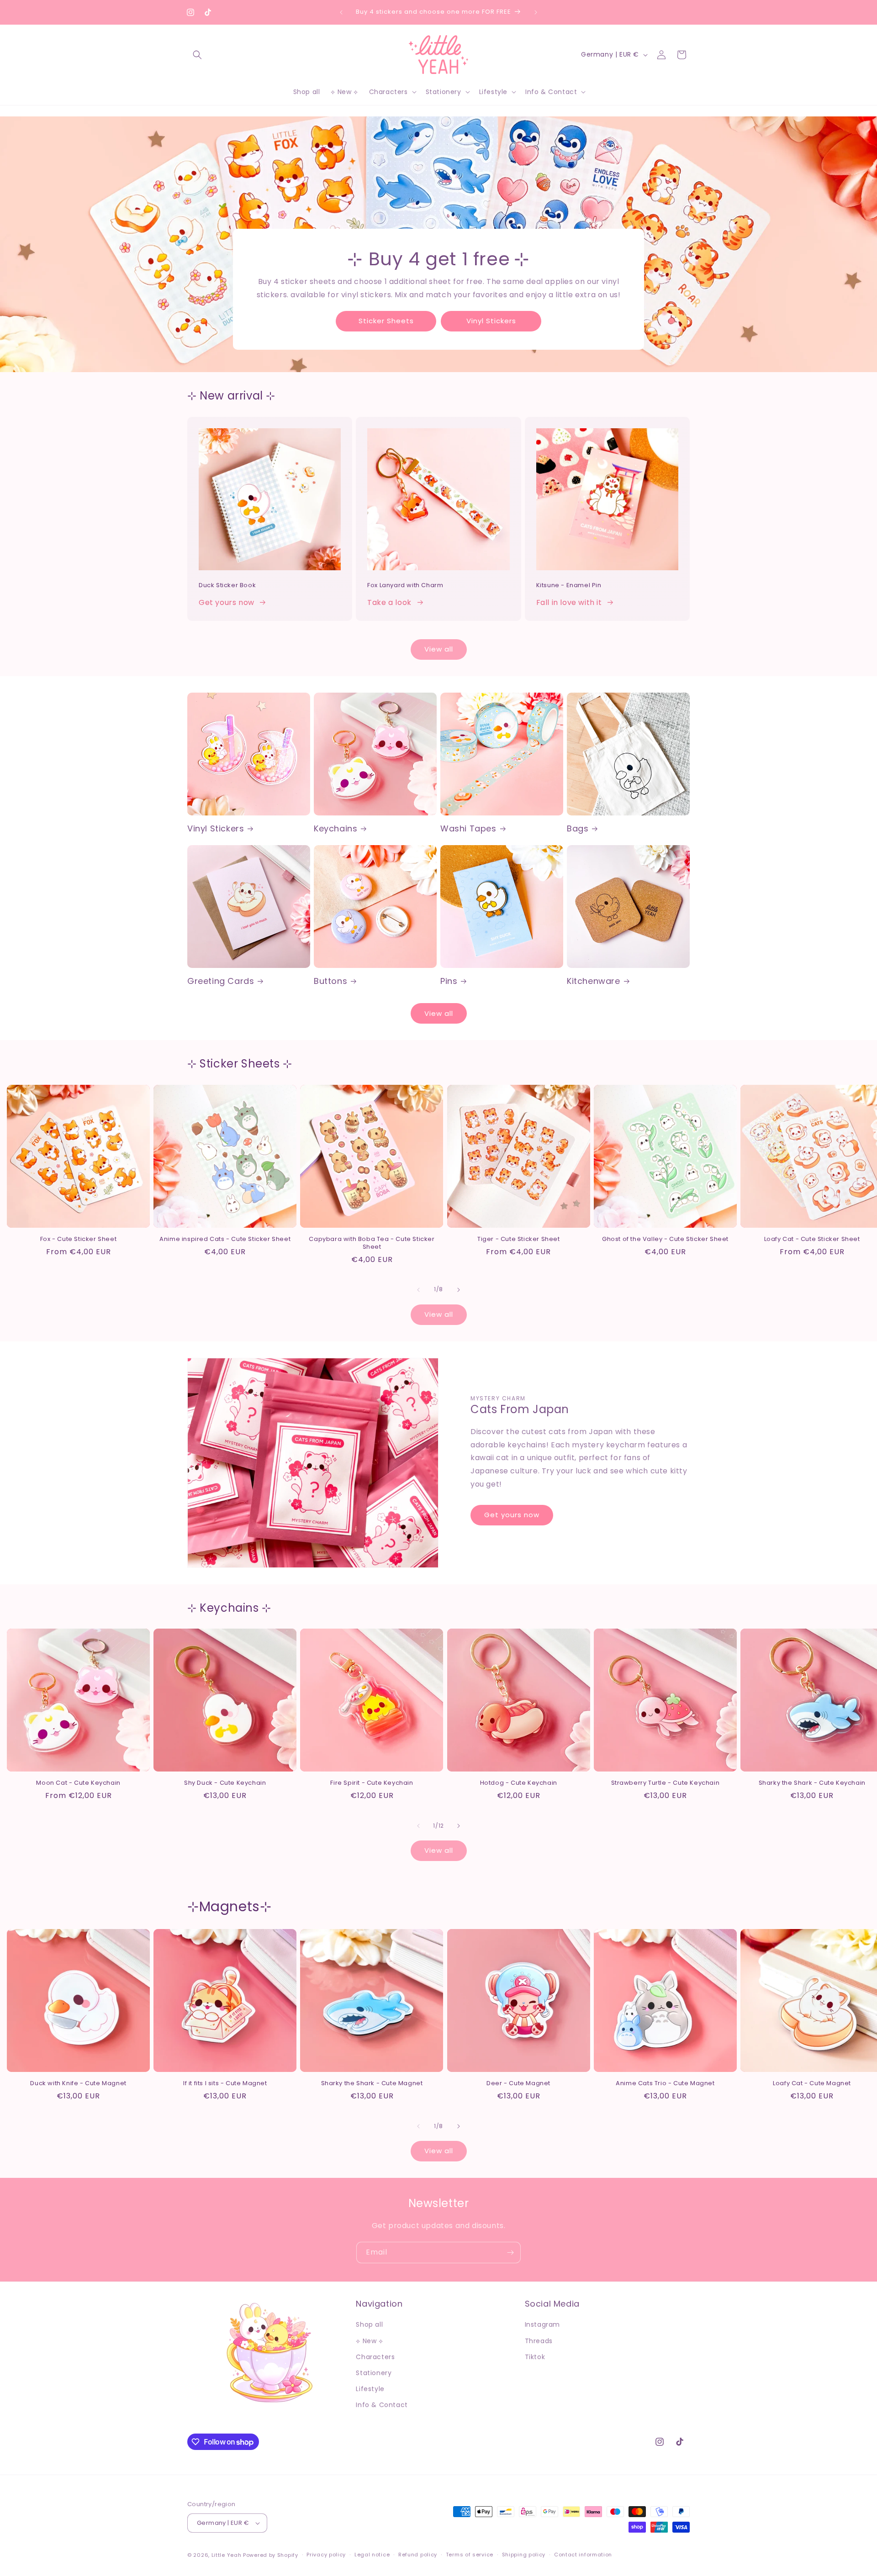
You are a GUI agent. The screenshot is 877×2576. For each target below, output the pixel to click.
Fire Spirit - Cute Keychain (372, 1783)
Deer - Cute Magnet (518, 2084)
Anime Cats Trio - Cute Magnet (665, 2084)
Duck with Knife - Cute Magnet (78, 2084)
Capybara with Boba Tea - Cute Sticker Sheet (372, 1243)
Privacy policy (326, 2555)
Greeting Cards (221, 981)
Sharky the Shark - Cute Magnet (372, 2084)
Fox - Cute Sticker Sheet (78, 1239)
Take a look (389, 602)
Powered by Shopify (271, 2555)
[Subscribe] (510, 2253)
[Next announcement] (536, 12)
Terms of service (470, 2555)
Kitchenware (594, 981)
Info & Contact (382, 2405)
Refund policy (418, 2555)
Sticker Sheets (386, 321)
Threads (539, 2341)
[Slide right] (459, 1290)
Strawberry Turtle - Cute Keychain (666, 1783)
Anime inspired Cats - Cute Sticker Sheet (225, 1239)
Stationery (374, 2373)
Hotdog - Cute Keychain (519, 1783)
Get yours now (227, 602)
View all (439, 649)
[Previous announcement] (341, 12)
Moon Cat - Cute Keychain (78, 1783)
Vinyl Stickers (491, 321)
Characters (375, 2357)
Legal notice (372, 2555)
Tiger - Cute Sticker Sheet (519, 1239)
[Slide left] (418, 1290)
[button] (197, 55)
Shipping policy (524, 2555)
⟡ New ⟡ (369, 2341)
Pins (449, 981)
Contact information (583, 2555)
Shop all (369, 2325)
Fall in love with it (569, 602)
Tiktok (535, 2357)
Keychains (335, 828)
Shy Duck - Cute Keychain (225, 1783)
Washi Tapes (468, 828)
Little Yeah (227, 2555)
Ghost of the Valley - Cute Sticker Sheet (665, 1239)
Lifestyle (370, 2389)
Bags (578, 828)
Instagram (542, 2325)
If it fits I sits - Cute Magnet (225, 2084)
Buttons (330, 981)
